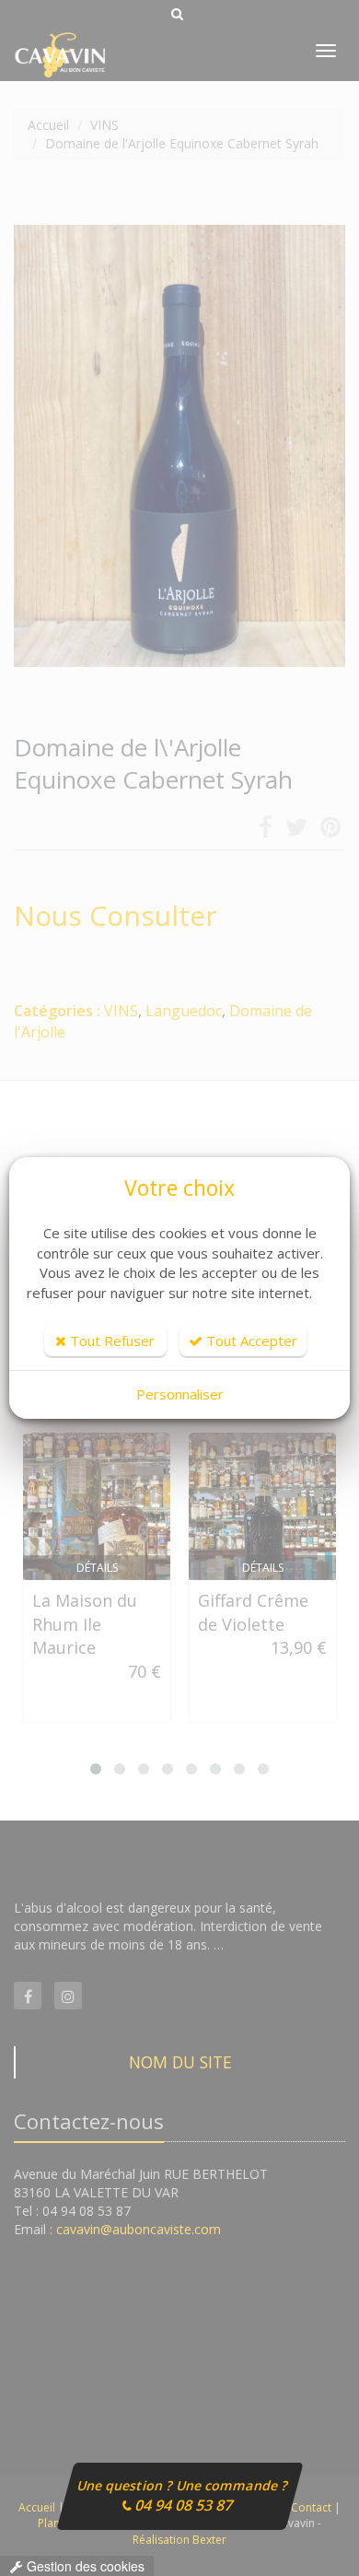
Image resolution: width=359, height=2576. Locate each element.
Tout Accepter (250, 1341)
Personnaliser (180, 1394)
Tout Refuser (110, 1341)
